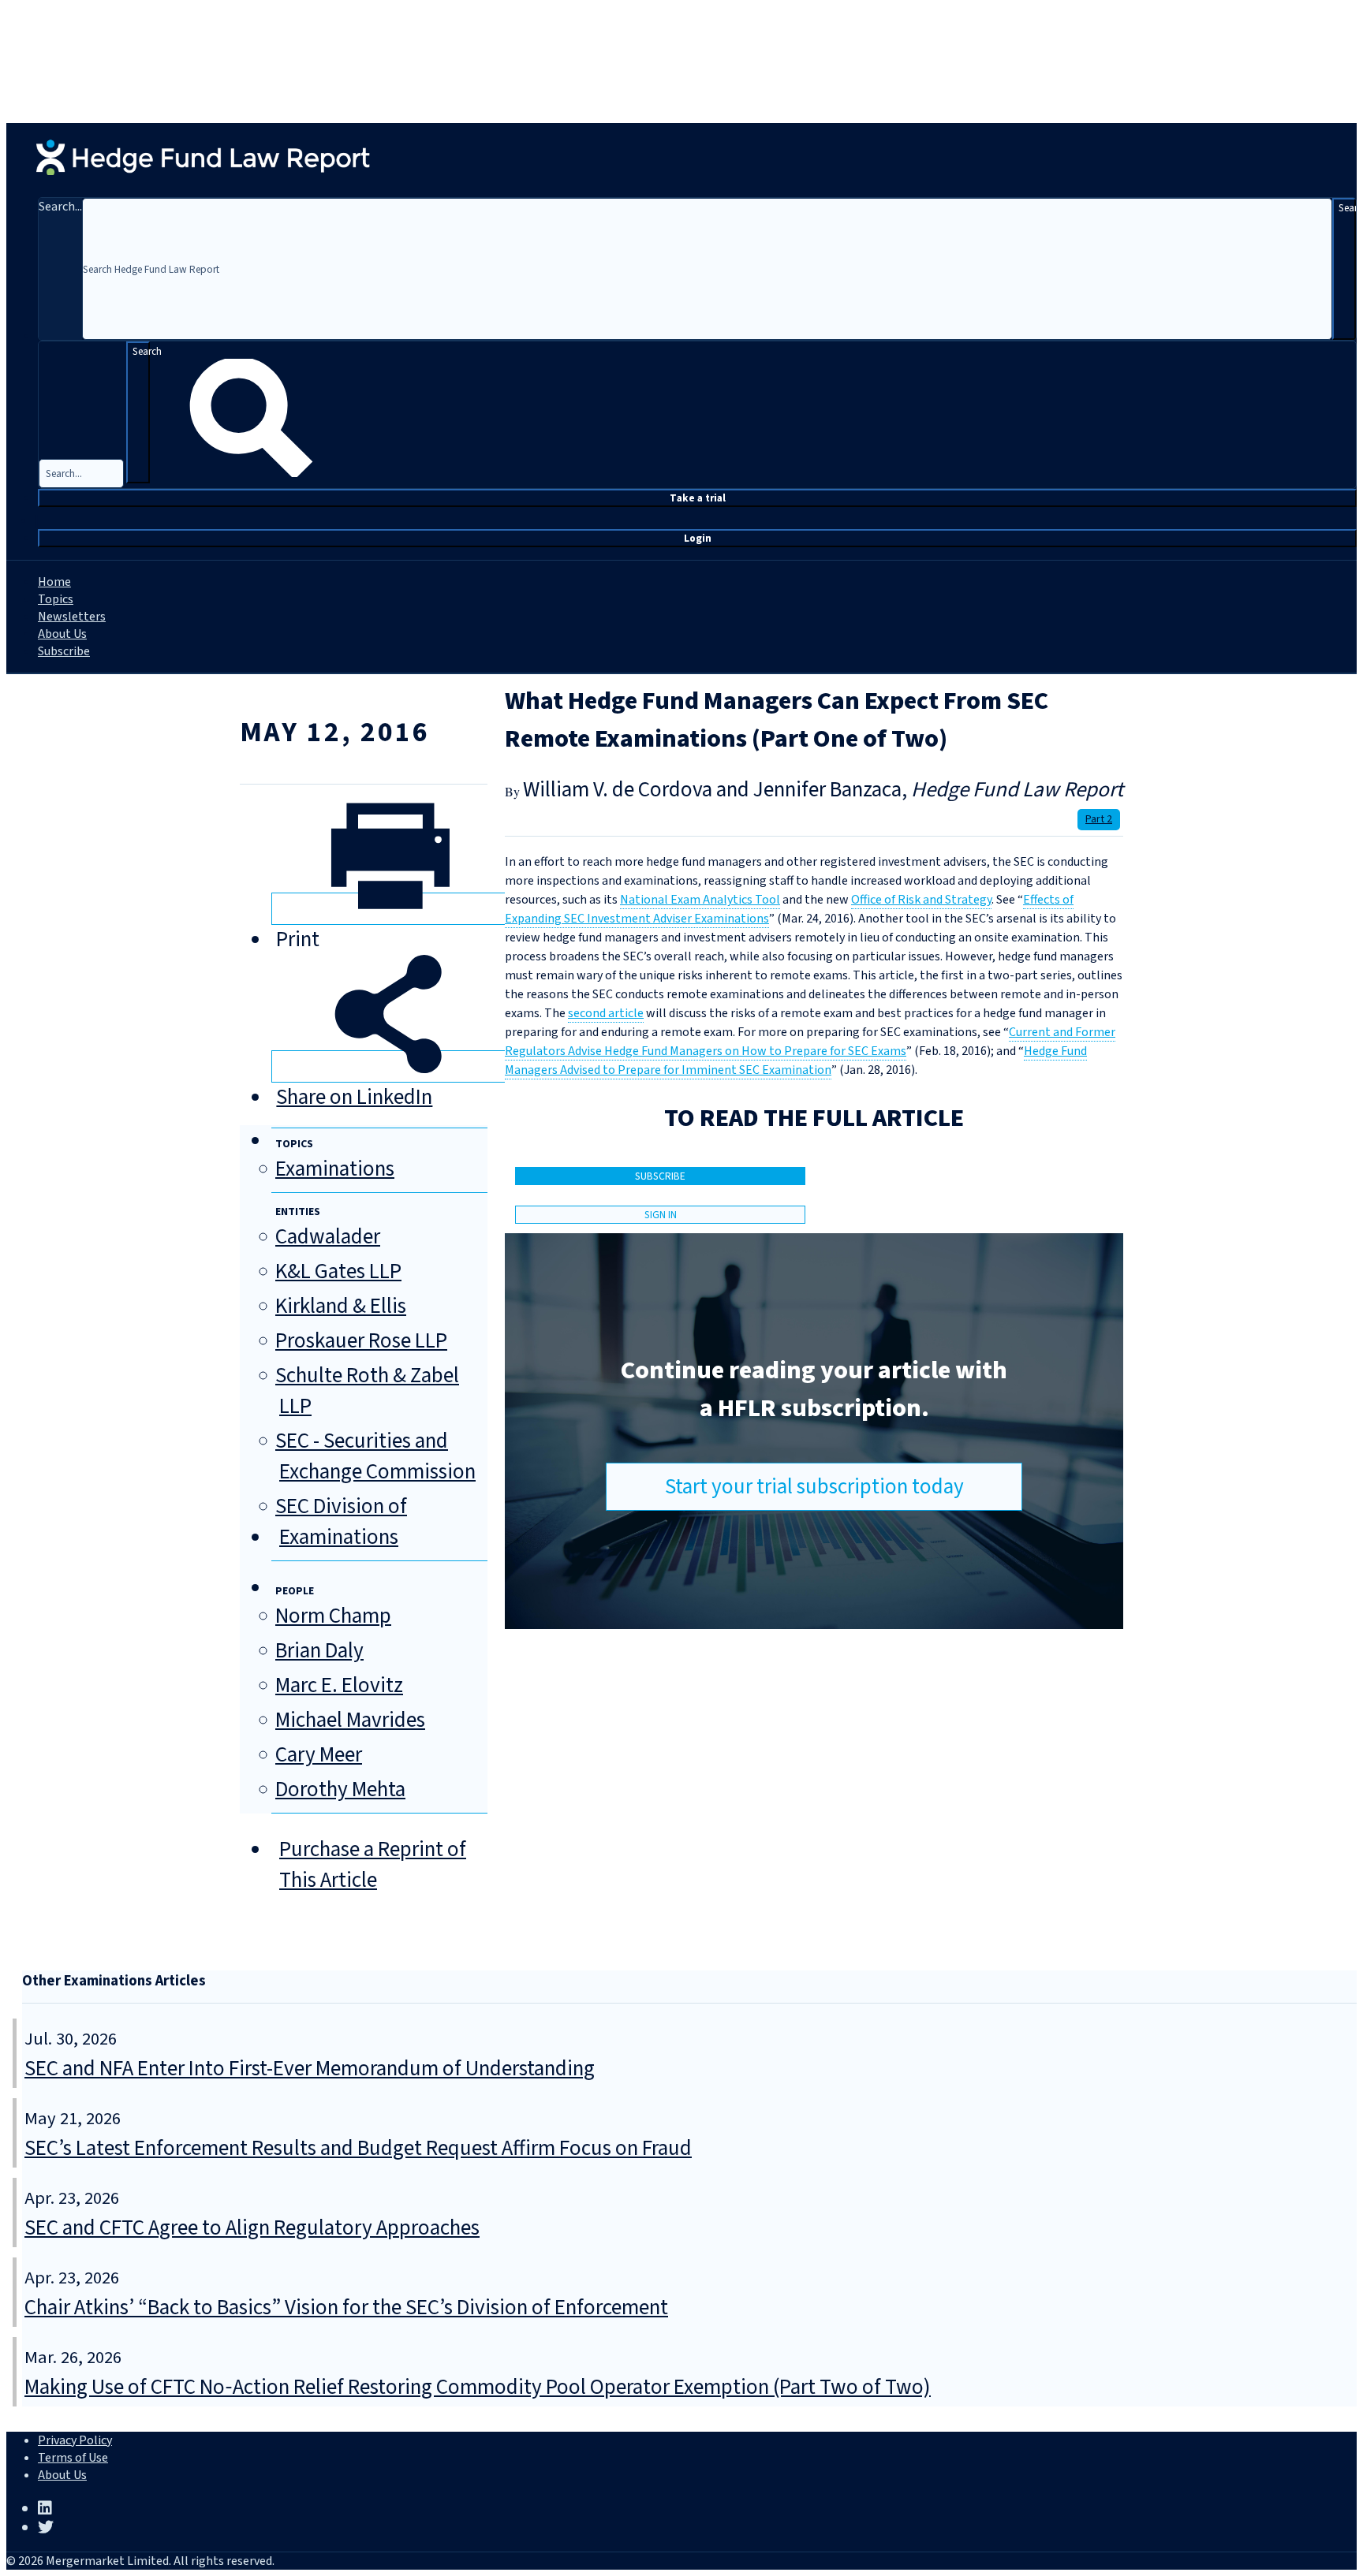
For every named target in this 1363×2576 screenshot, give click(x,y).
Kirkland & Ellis (341, 1306)
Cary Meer (319, 1755)
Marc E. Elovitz (339, 1685)
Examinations (335, 1169)
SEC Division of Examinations (341, 1522)
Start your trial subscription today (814, 1487)
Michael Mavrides (350, 1720)
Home (54, 582)
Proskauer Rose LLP (361, 1341)
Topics (56, 599)
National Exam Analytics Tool (700, 900)
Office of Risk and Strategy (921, 900)
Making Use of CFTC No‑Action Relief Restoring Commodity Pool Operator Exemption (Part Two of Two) (478, 2387)
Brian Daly (319, 1651)
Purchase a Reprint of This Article (373, 1865)
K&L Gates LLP (338, 1271)
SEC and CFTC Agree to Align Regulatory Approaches (252, 2228)
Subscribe (64, 651)
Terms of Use (73, 2458)
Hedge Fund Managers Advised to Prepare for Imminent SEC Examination (796, 1061)
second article (606, 1013)
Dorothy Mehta (340, 1789)
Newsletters (72, 617)
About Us (62, 634)
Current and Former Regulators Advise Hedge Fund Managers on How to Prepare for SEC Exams (810, 1042)
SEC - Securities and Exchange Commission (375, 1456)
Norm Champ (333, 1616)
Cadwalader (328, 1237)
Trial (698, 498)
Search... (60, 207)
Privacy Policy (75, 2440)
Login (698, 538)
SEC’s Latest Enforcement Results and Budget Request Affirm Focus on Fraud (358, 2148)
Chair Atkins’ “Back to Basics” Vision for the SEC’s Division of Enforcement (346, 2308)
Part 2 (1099, 819)
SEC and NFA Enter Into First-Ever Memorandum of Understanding (310, 2069)
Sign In (661, 1215)
